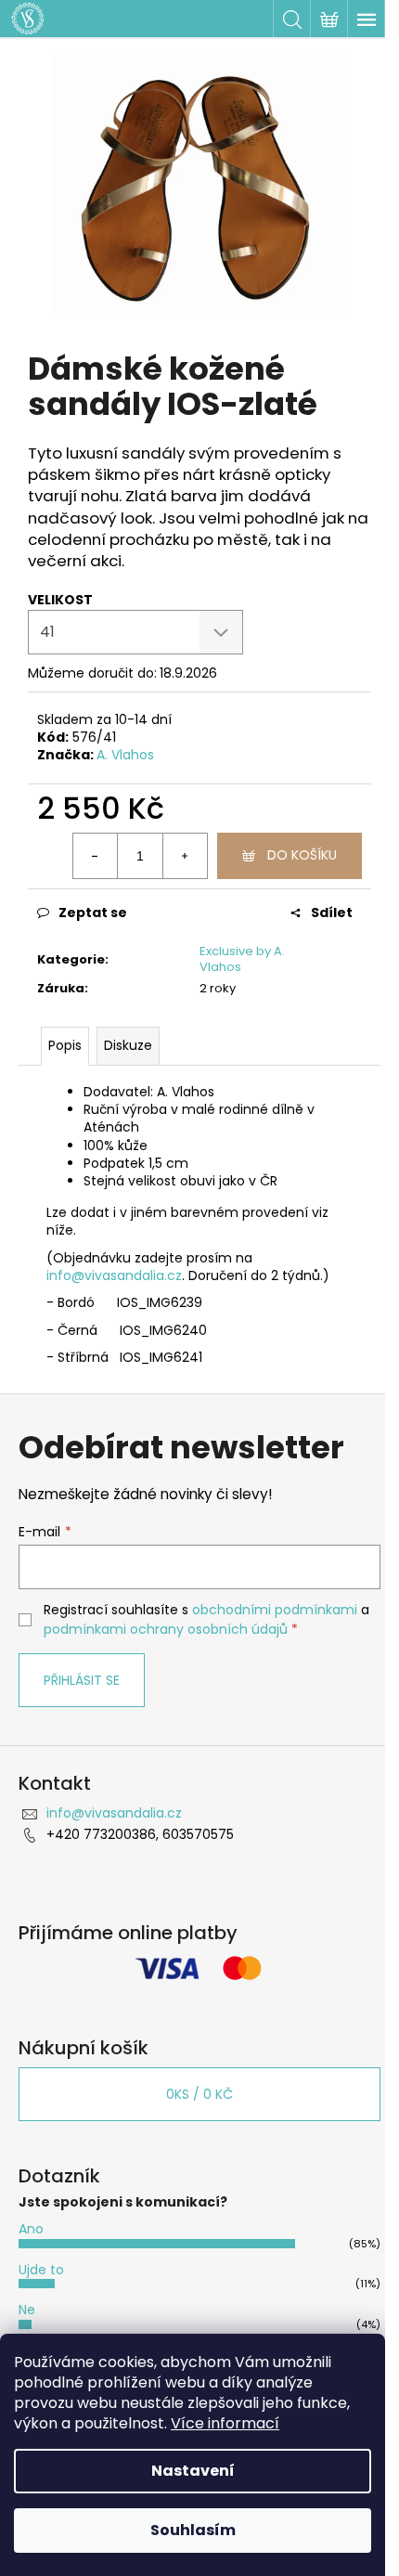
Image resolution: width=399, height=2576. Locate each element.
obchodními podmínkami (275, 1610)
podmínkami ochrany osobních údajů (166, 1629)
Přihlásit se (82, 1680)
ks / (199, 2094)
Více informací (225, 2423)
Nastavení (193, 2471)
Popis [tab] (65, 1045)
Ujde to (41, 2270)
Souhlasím (193, 2530)
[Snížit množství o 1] (96, 856)
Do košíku (302, 855)
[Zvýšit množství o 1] (185, 856)
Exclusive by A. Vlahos (242, 959)
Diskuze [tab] (128, 1045)
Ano (31, 2229)
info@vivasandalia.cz (114, 1275)
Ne (27, 2310)
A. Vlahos (125, 755)
